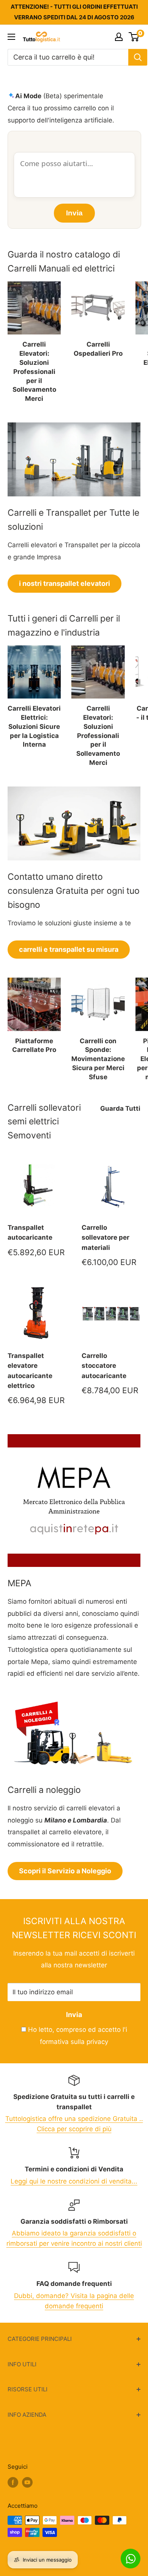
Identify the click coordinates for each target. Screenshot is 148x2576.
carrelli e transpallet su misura (69, 949)
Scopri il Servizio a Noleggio (65, 1871)
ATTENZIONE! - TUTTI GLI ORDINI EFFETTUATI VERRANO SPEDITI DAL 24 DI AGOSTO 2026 (74, 12)
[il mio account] (119, 37)
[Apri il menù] (11, 37)
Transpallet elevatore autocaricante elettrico (30, 1371)
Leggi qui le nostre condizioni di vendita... (74, 2181)
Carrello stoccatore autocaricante (104, 1366)
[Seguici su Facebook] (13, 2482)
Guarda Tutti (120, 1108)
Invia (74, 2015)
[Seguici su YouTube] (27, 2482)
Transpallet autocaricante (30, 1232)
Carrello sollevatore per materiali (105, 1238)
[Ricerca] (138, 57)
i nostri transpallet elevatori (65, 583)
